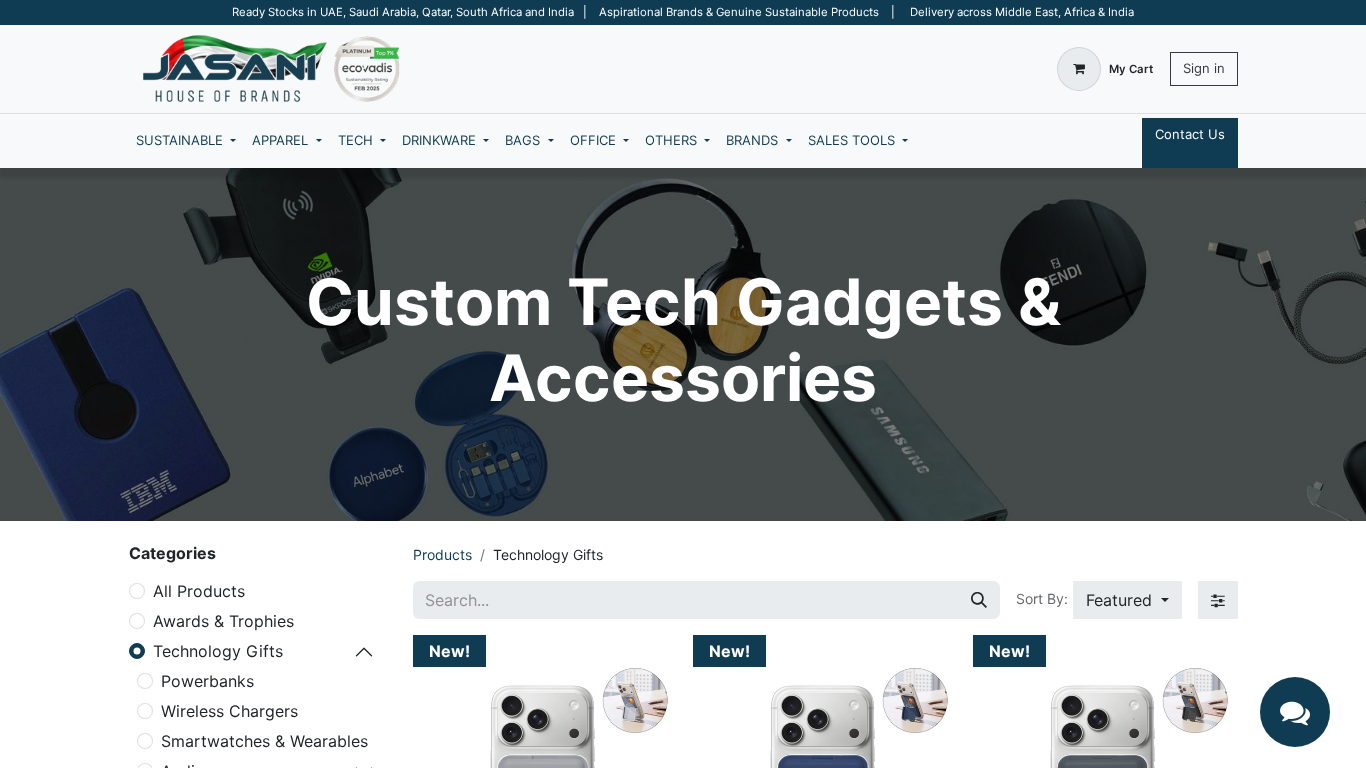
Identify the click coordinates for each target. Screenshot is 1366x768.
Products (442, 554)
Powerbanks (207, 681)
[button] (1127, 600)
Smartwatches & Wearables (264, 741)
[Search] (979, 600)
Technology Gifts (218, 651)
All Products (199, 591)
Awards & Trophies (223, 621)
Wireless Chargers (229, 711)
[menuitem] (186, 141)
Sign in (1204, 68)
